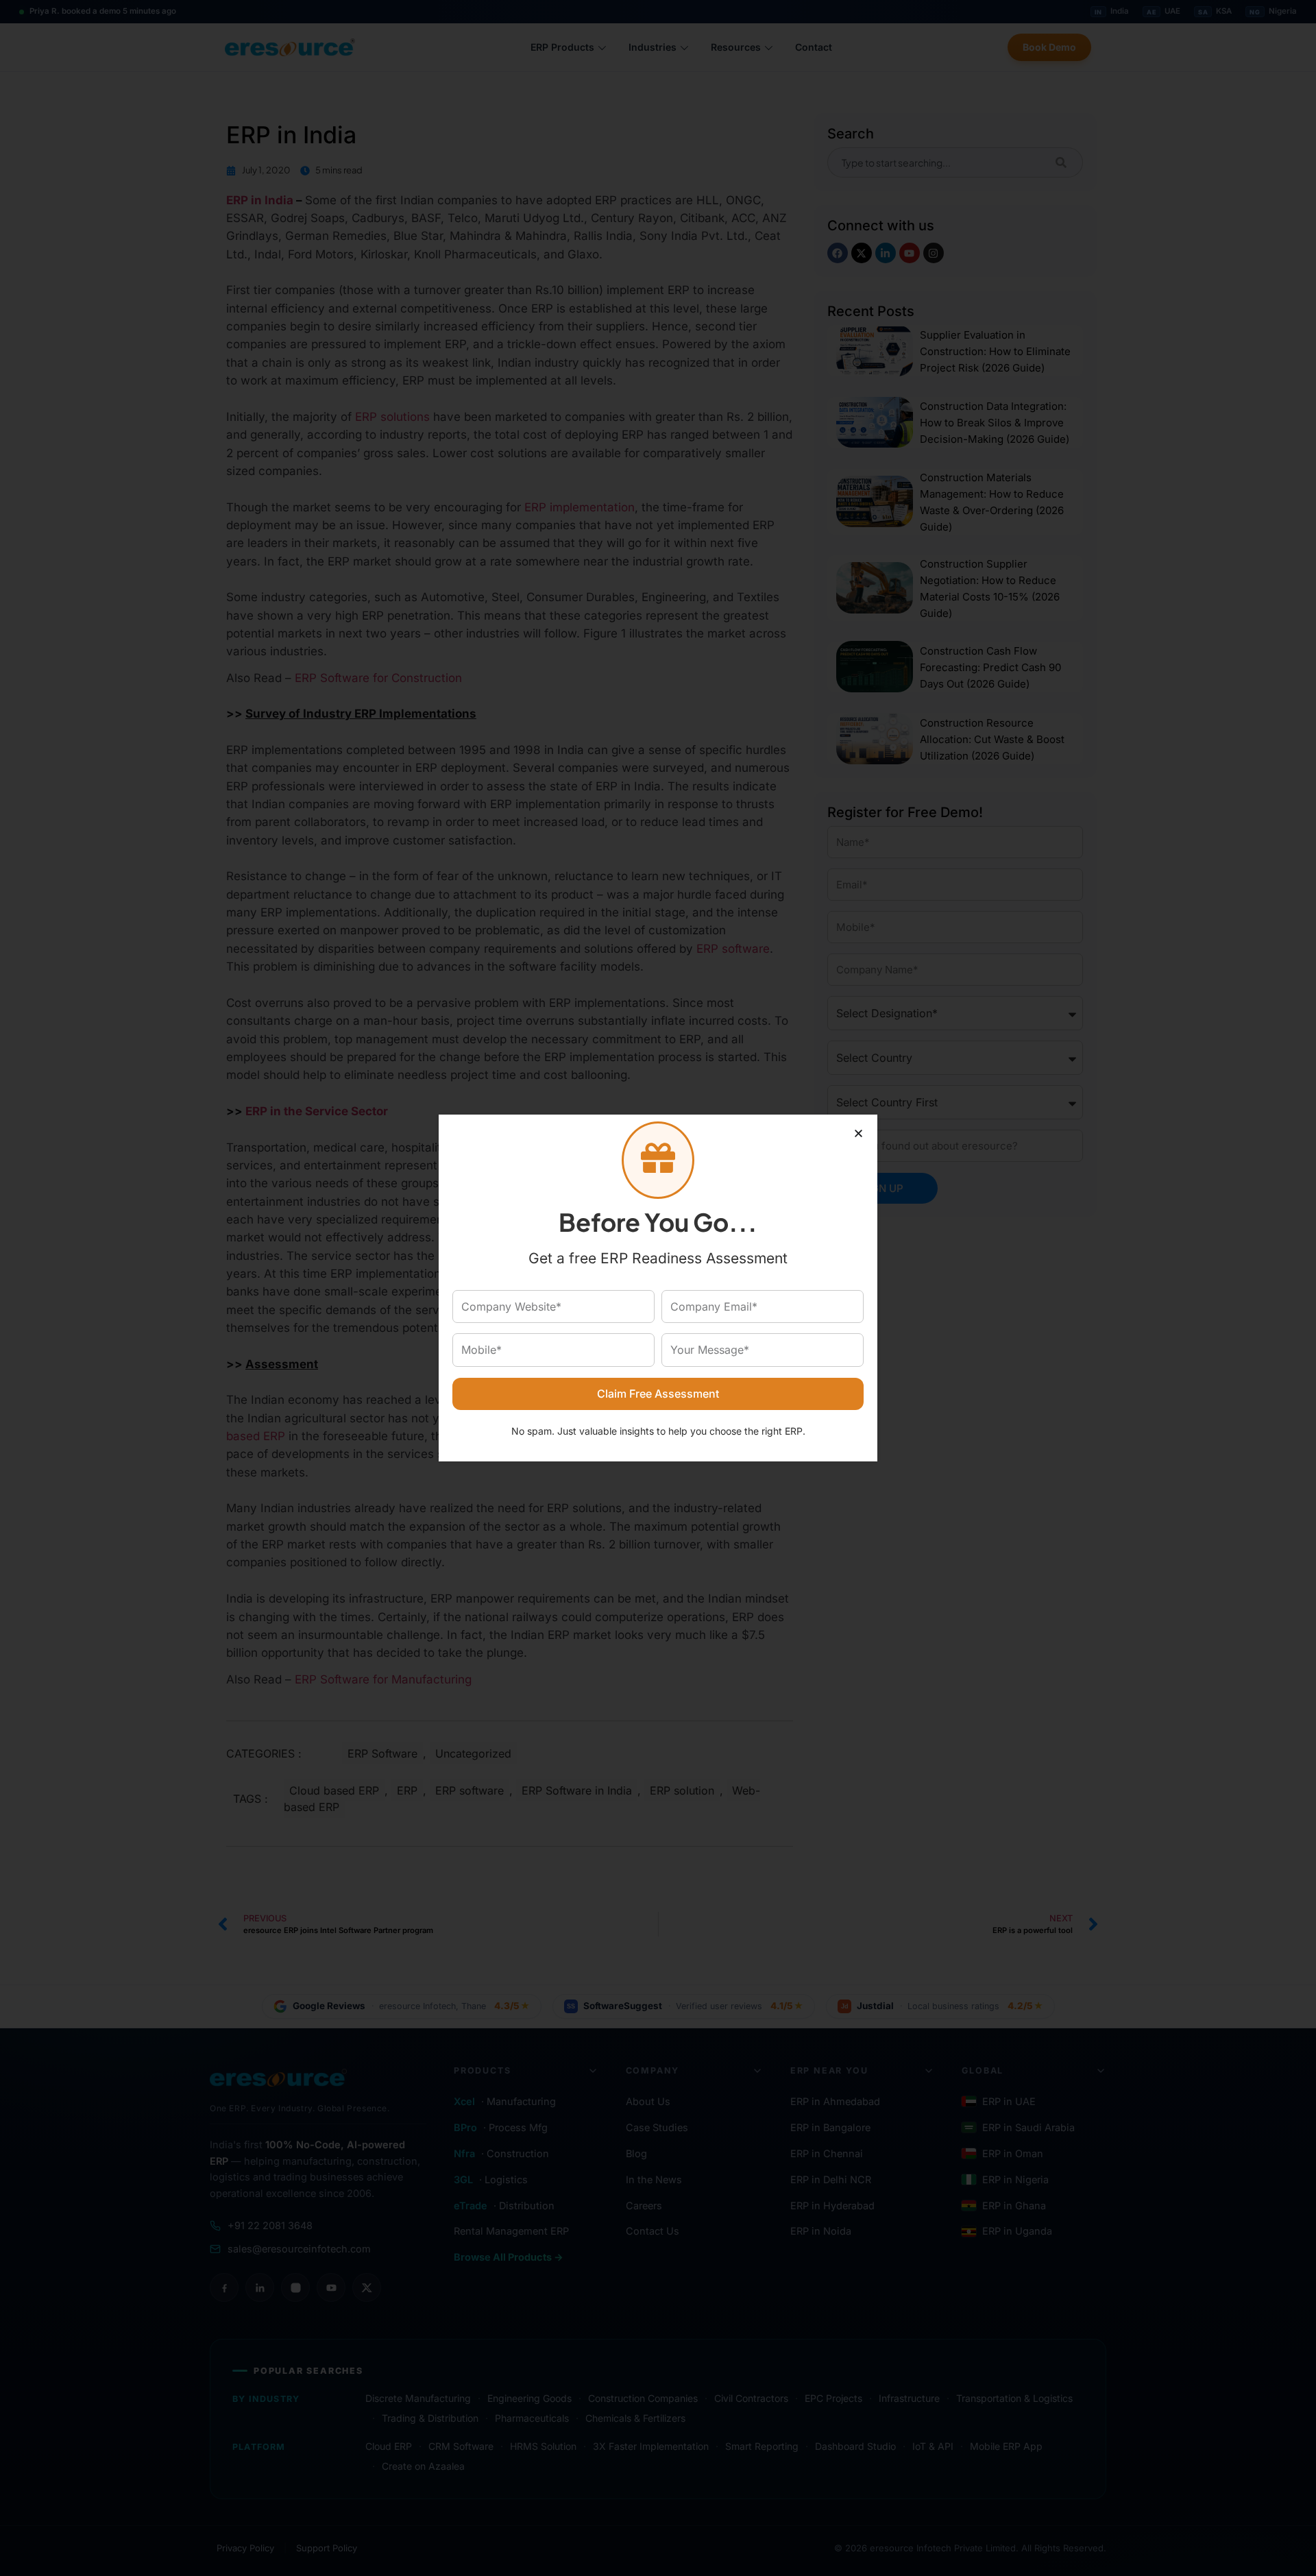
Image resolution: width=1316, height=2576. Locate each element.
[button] (858, 1133)
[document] (658, 1288)
